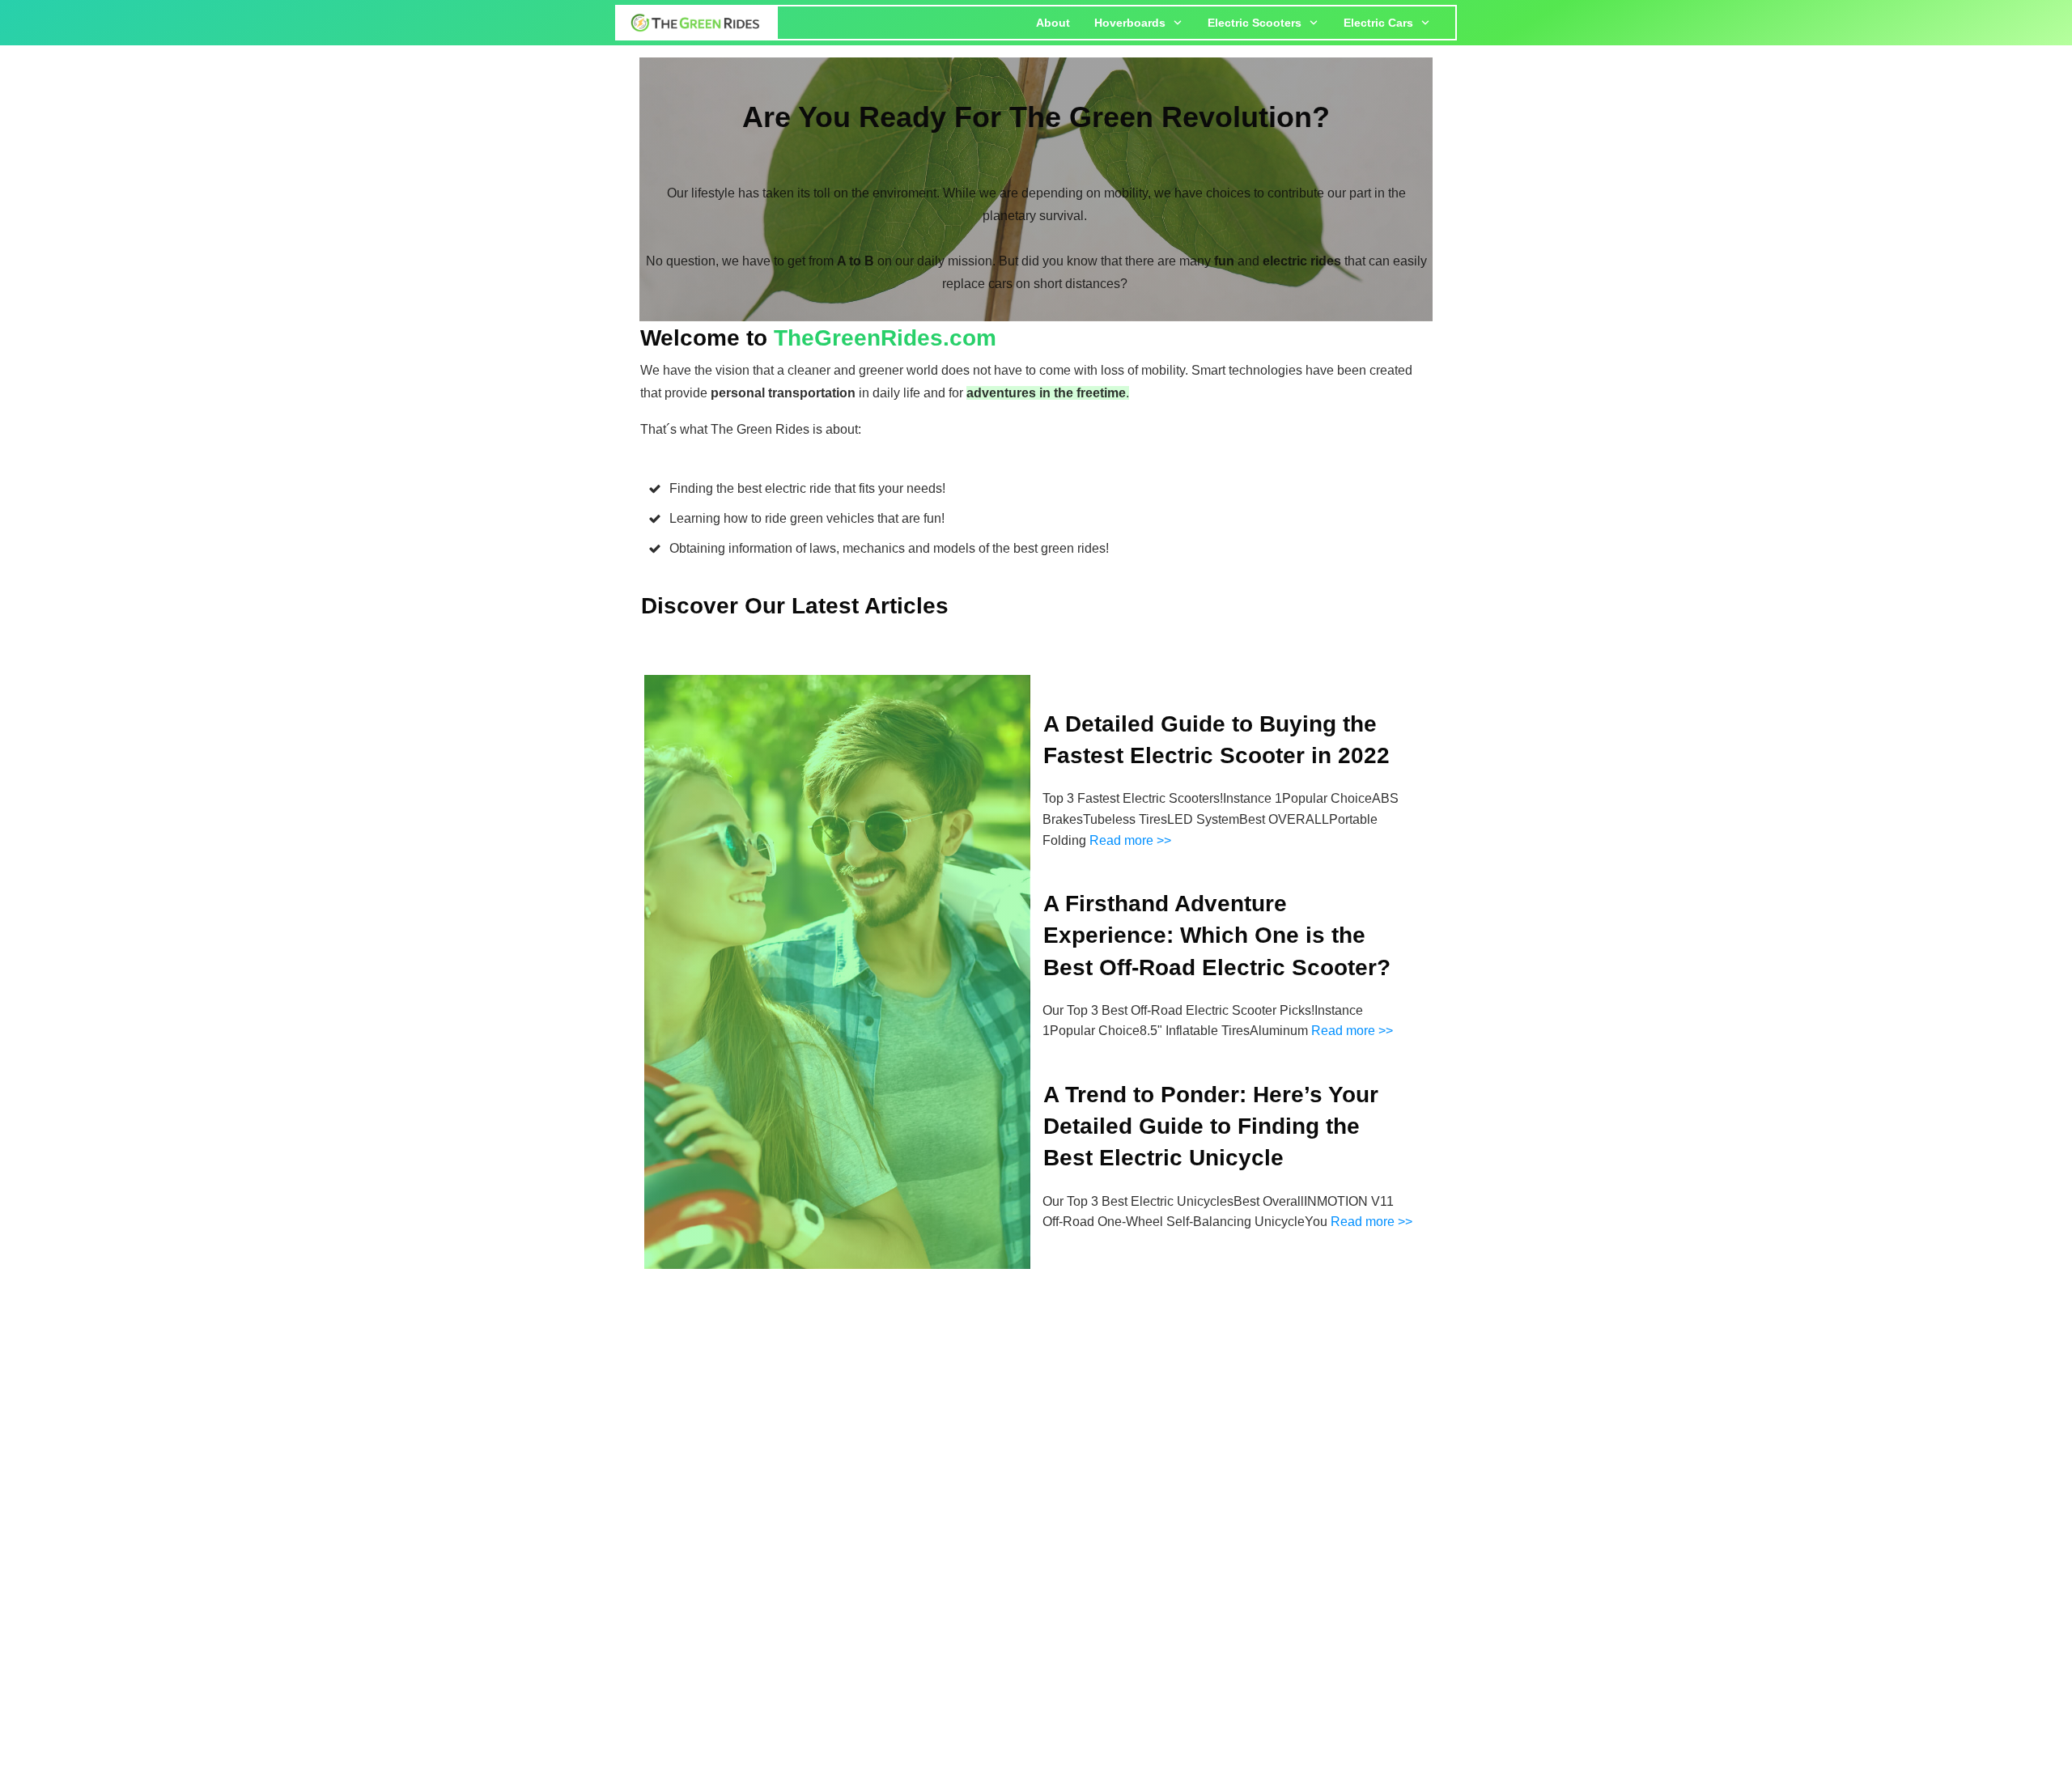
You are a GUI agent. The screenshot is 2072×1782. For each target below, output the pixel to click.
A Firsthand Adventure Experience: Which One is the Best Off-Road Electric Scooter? (1217, 935)
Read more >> (1130, 840)
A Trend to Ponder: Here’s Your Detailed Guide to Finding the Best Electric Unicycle (1211, 1126)
